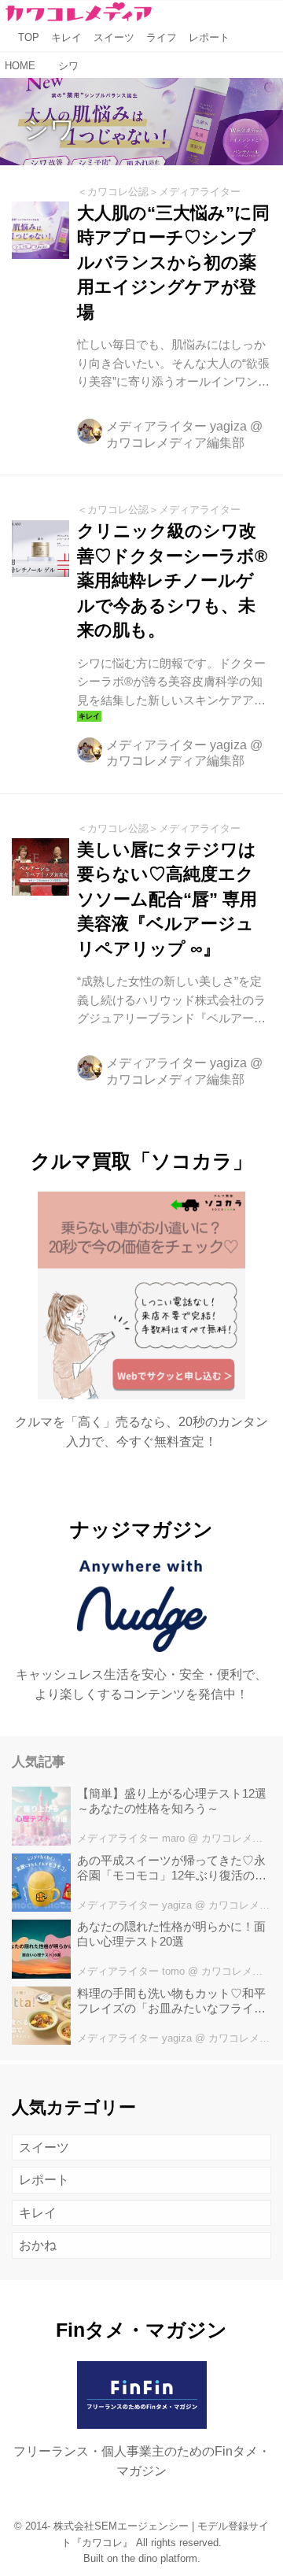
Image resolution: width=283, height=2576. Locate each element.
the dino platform (159, 2559)
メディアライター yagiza (176, 426)
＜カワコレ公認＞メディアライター (159, 192)
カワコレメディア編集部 (175, 443)
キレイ (38, 2213)
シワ (50, 129)
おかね (38, 2245)
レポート (44, 2180)
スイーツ (44, 2147)
